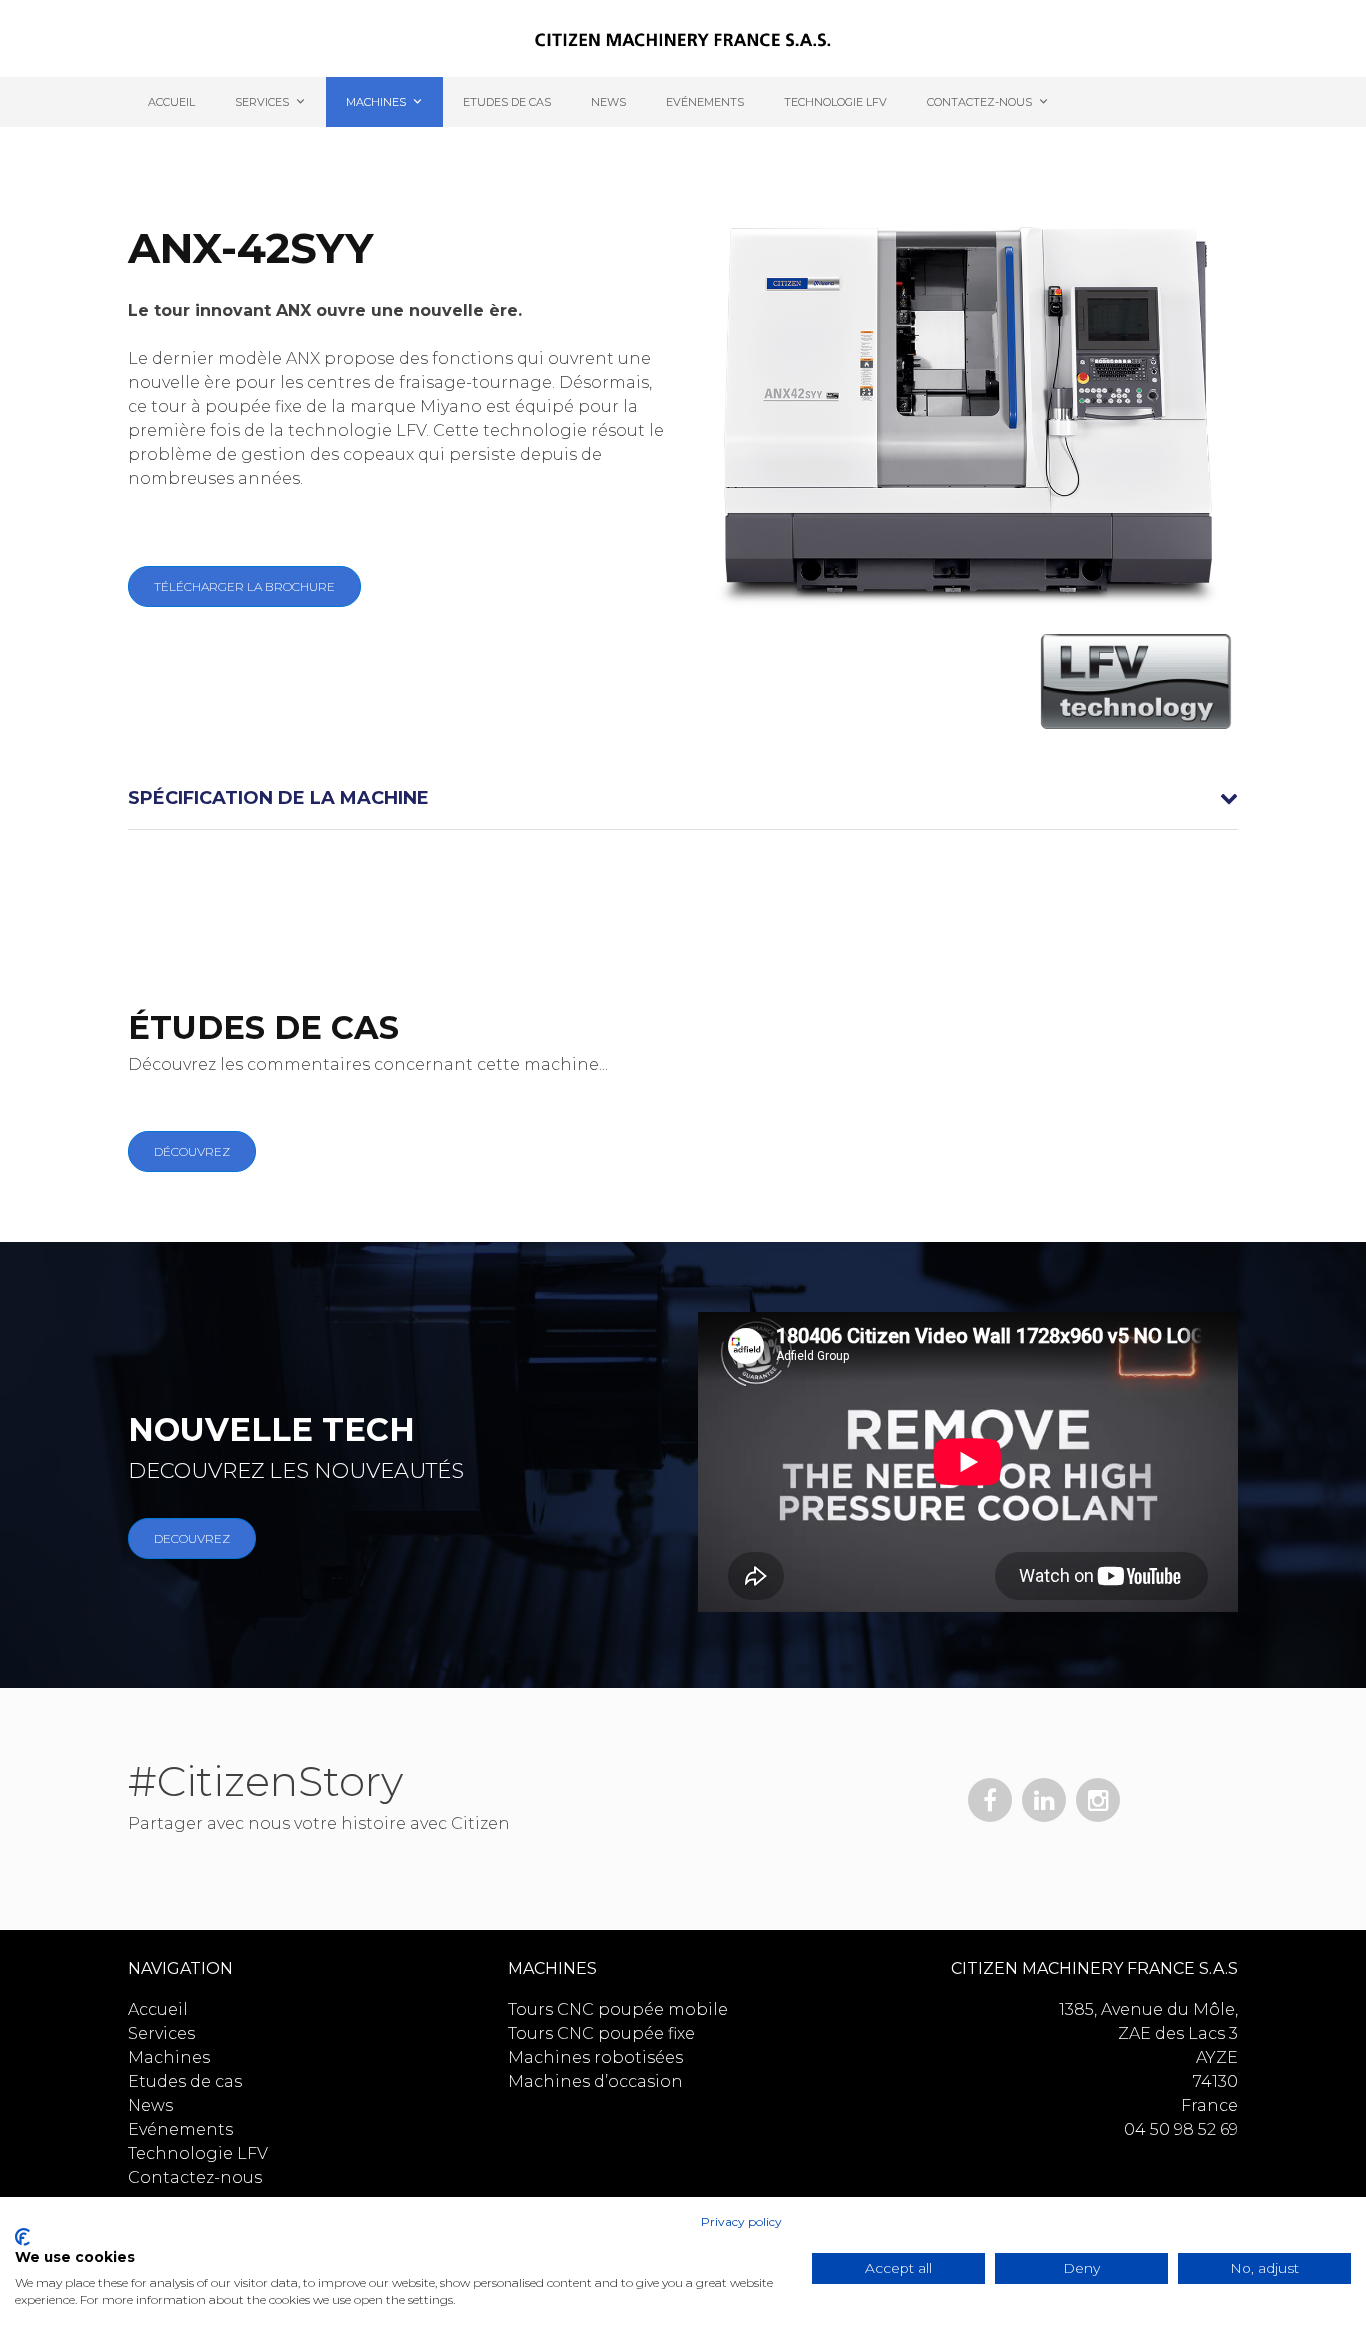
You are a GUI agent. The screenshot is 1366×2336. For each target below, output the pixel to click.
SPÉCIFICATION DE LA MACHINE (278, 798)
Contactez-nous (979, 102)
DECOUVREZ (192, 1538)
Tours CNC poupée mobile (618, 2009)
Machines (376, 102)
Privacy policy (741, 2221)
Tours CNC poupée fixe (601, 2033)
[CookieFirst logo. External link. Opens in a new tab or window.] (22, 2237)
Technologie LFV (835, 102)
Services (262, 102)
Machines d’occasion (595, 2081)
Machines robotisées (595, 2057)
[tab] (683, 799)
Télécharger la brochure (244, 586)
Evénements (705, 102)
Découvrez (192, 1151)
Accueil (171, 102)
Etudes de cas (507, 102)
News (608, 102)
